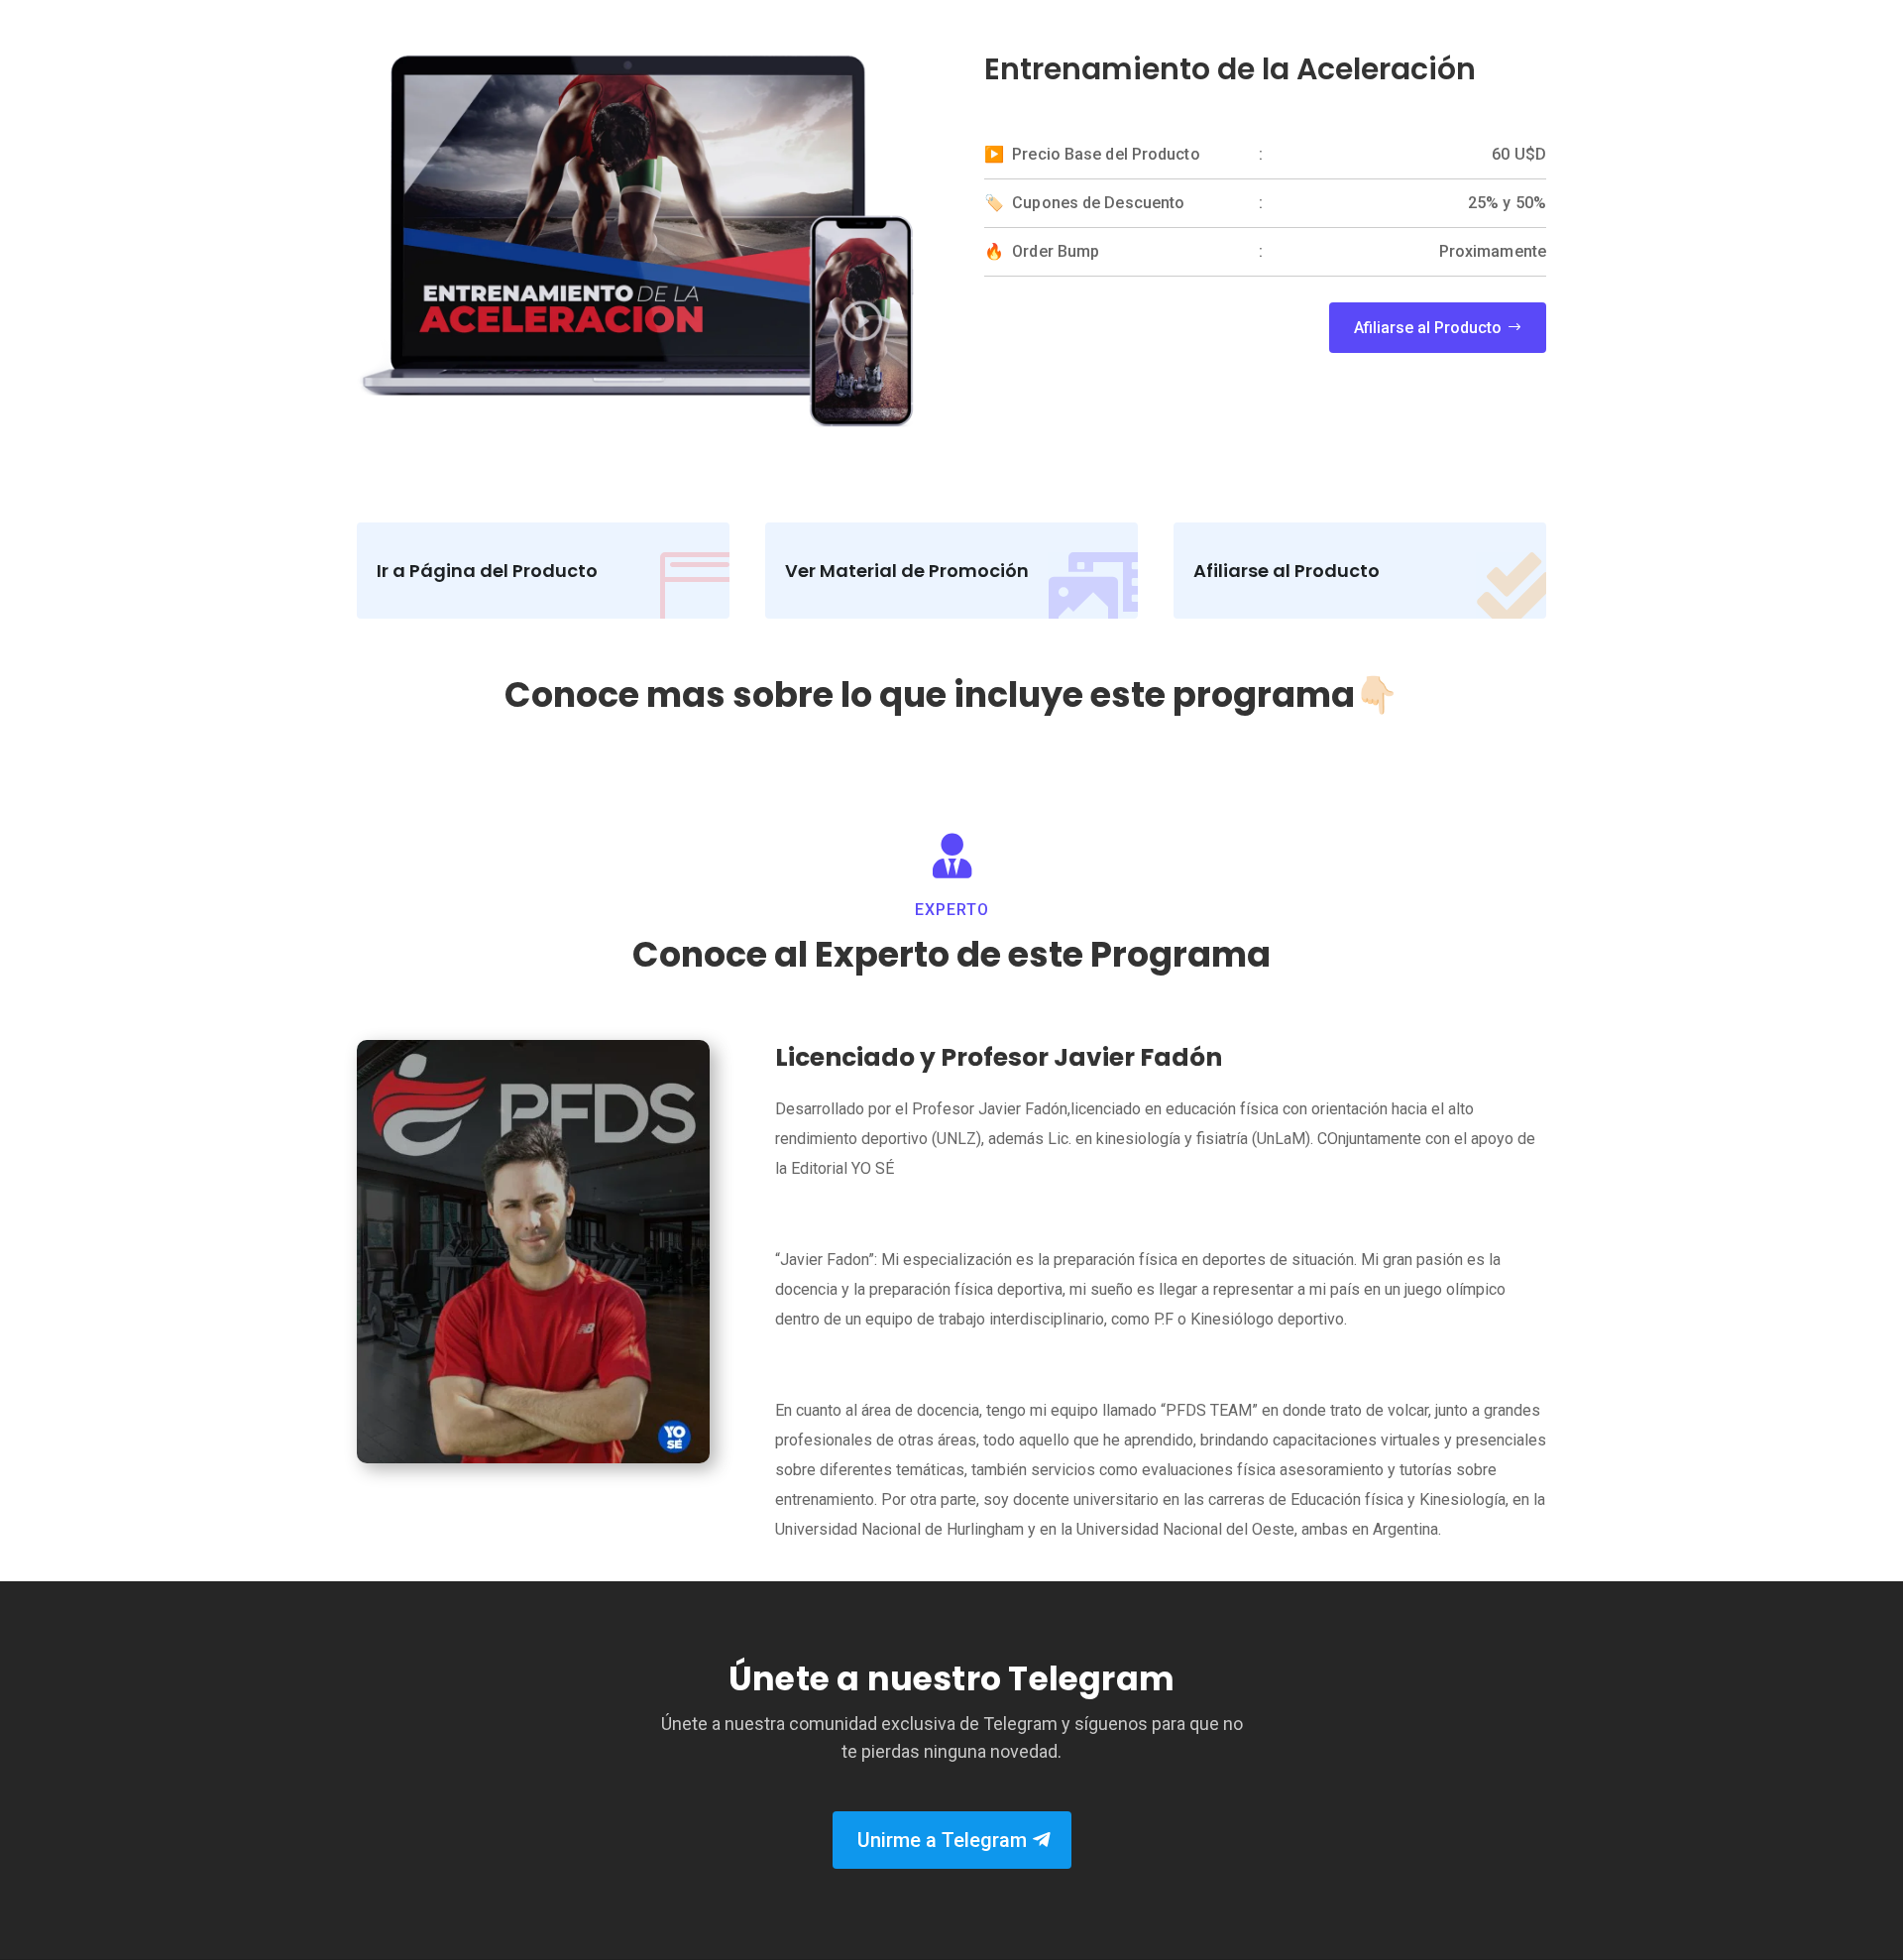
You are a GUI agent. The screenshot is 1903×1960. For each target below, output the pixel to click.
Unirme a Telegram (942, 1840)
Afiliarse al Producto (1428, 328)
